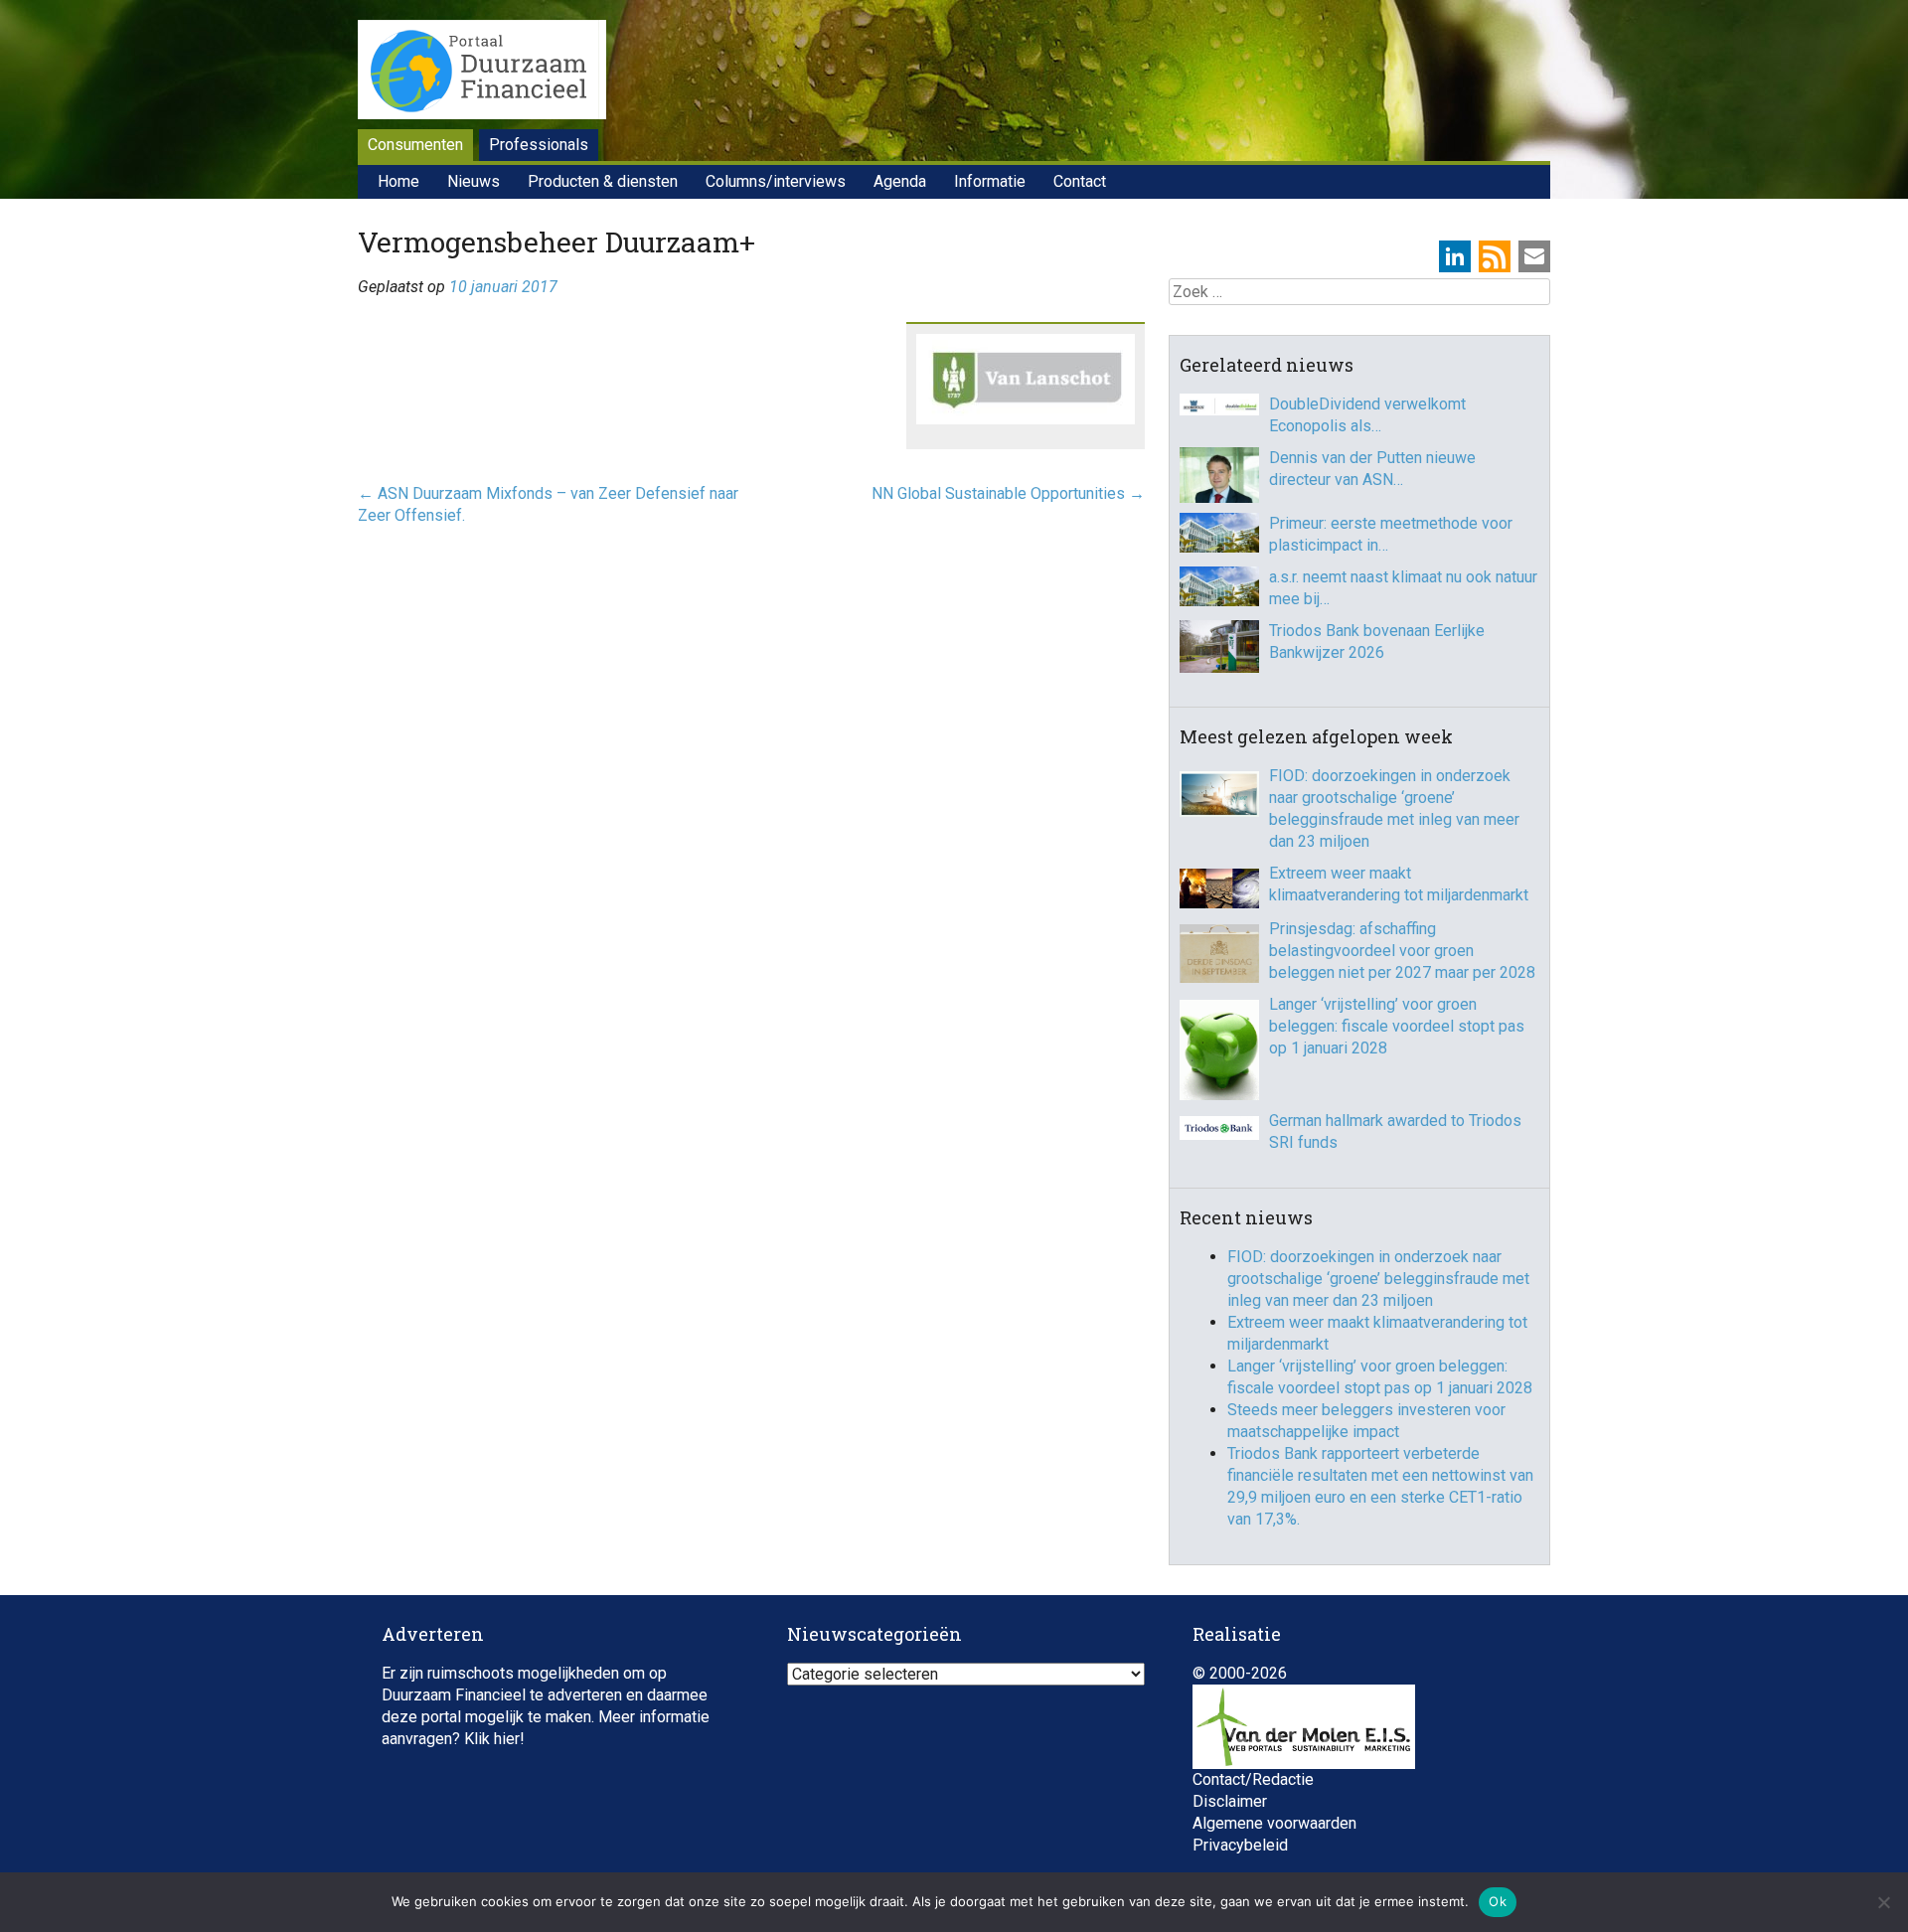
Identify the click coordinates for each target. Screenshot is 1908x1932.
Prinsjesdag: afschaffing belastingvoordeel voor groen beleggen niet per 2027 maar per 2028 (1402, 951)
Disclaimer (1230, 1801)
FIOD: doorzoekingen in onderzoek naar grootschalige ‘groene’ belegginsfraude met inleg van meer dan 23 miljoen (1394, 808)
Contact (1080, 181)
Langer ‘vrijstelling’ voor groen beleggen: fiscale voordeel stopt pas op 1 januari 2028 (1397, 1026)
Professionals (539, 145)
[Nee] (1883, 1902)
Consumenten (415, 145)
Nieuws (474, 181)
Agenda (900, 181)
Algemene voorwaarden (1274, 1823)
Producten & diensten (603, 181)
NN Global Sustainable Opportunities (1008, 493)
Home (398, 181)
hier (507, 1739)
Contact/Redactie (1253, 1779)
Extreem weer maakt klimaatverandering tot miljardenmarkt (1399, 884)
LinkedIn (1455, 256)
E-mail (1534, 256)
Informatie (990, 181)
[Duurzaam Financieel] (482, 73)
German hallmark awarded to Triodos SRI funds (1395, 1131)
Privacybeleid (1240, 1845)
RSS (1495, 256)
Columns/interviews (776, 181)
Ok (1498, 1901)
